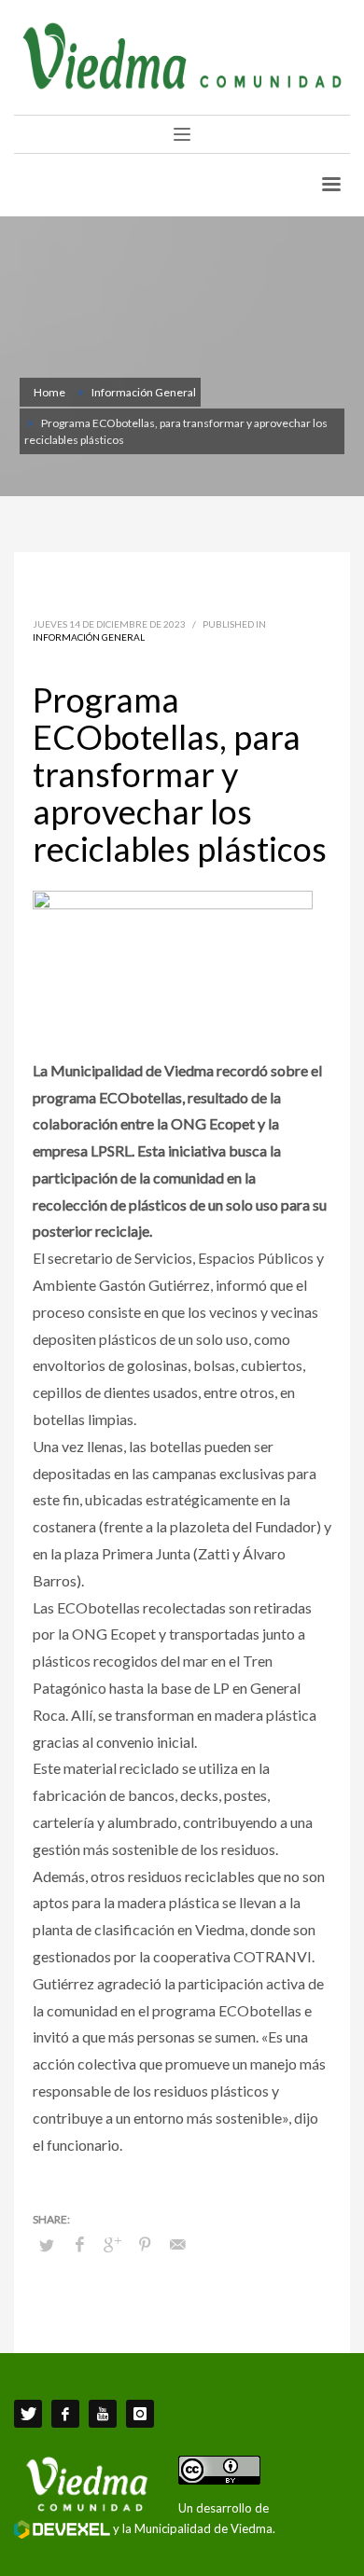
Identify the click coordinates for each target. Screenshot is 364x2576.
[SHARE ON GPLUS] (112, 2244)
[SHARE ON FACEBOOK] (79, 2244)
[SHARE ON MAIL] (177, 2244)
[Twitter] (28, 2414)
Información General (89, 637)
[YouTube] (103, 2414)
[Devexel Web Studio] (62, 2529)
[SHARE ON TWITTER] (47, 2245)
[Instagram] (140, 2414)
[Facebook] (65, 2414)
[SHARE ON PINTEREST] (145, 2244)
